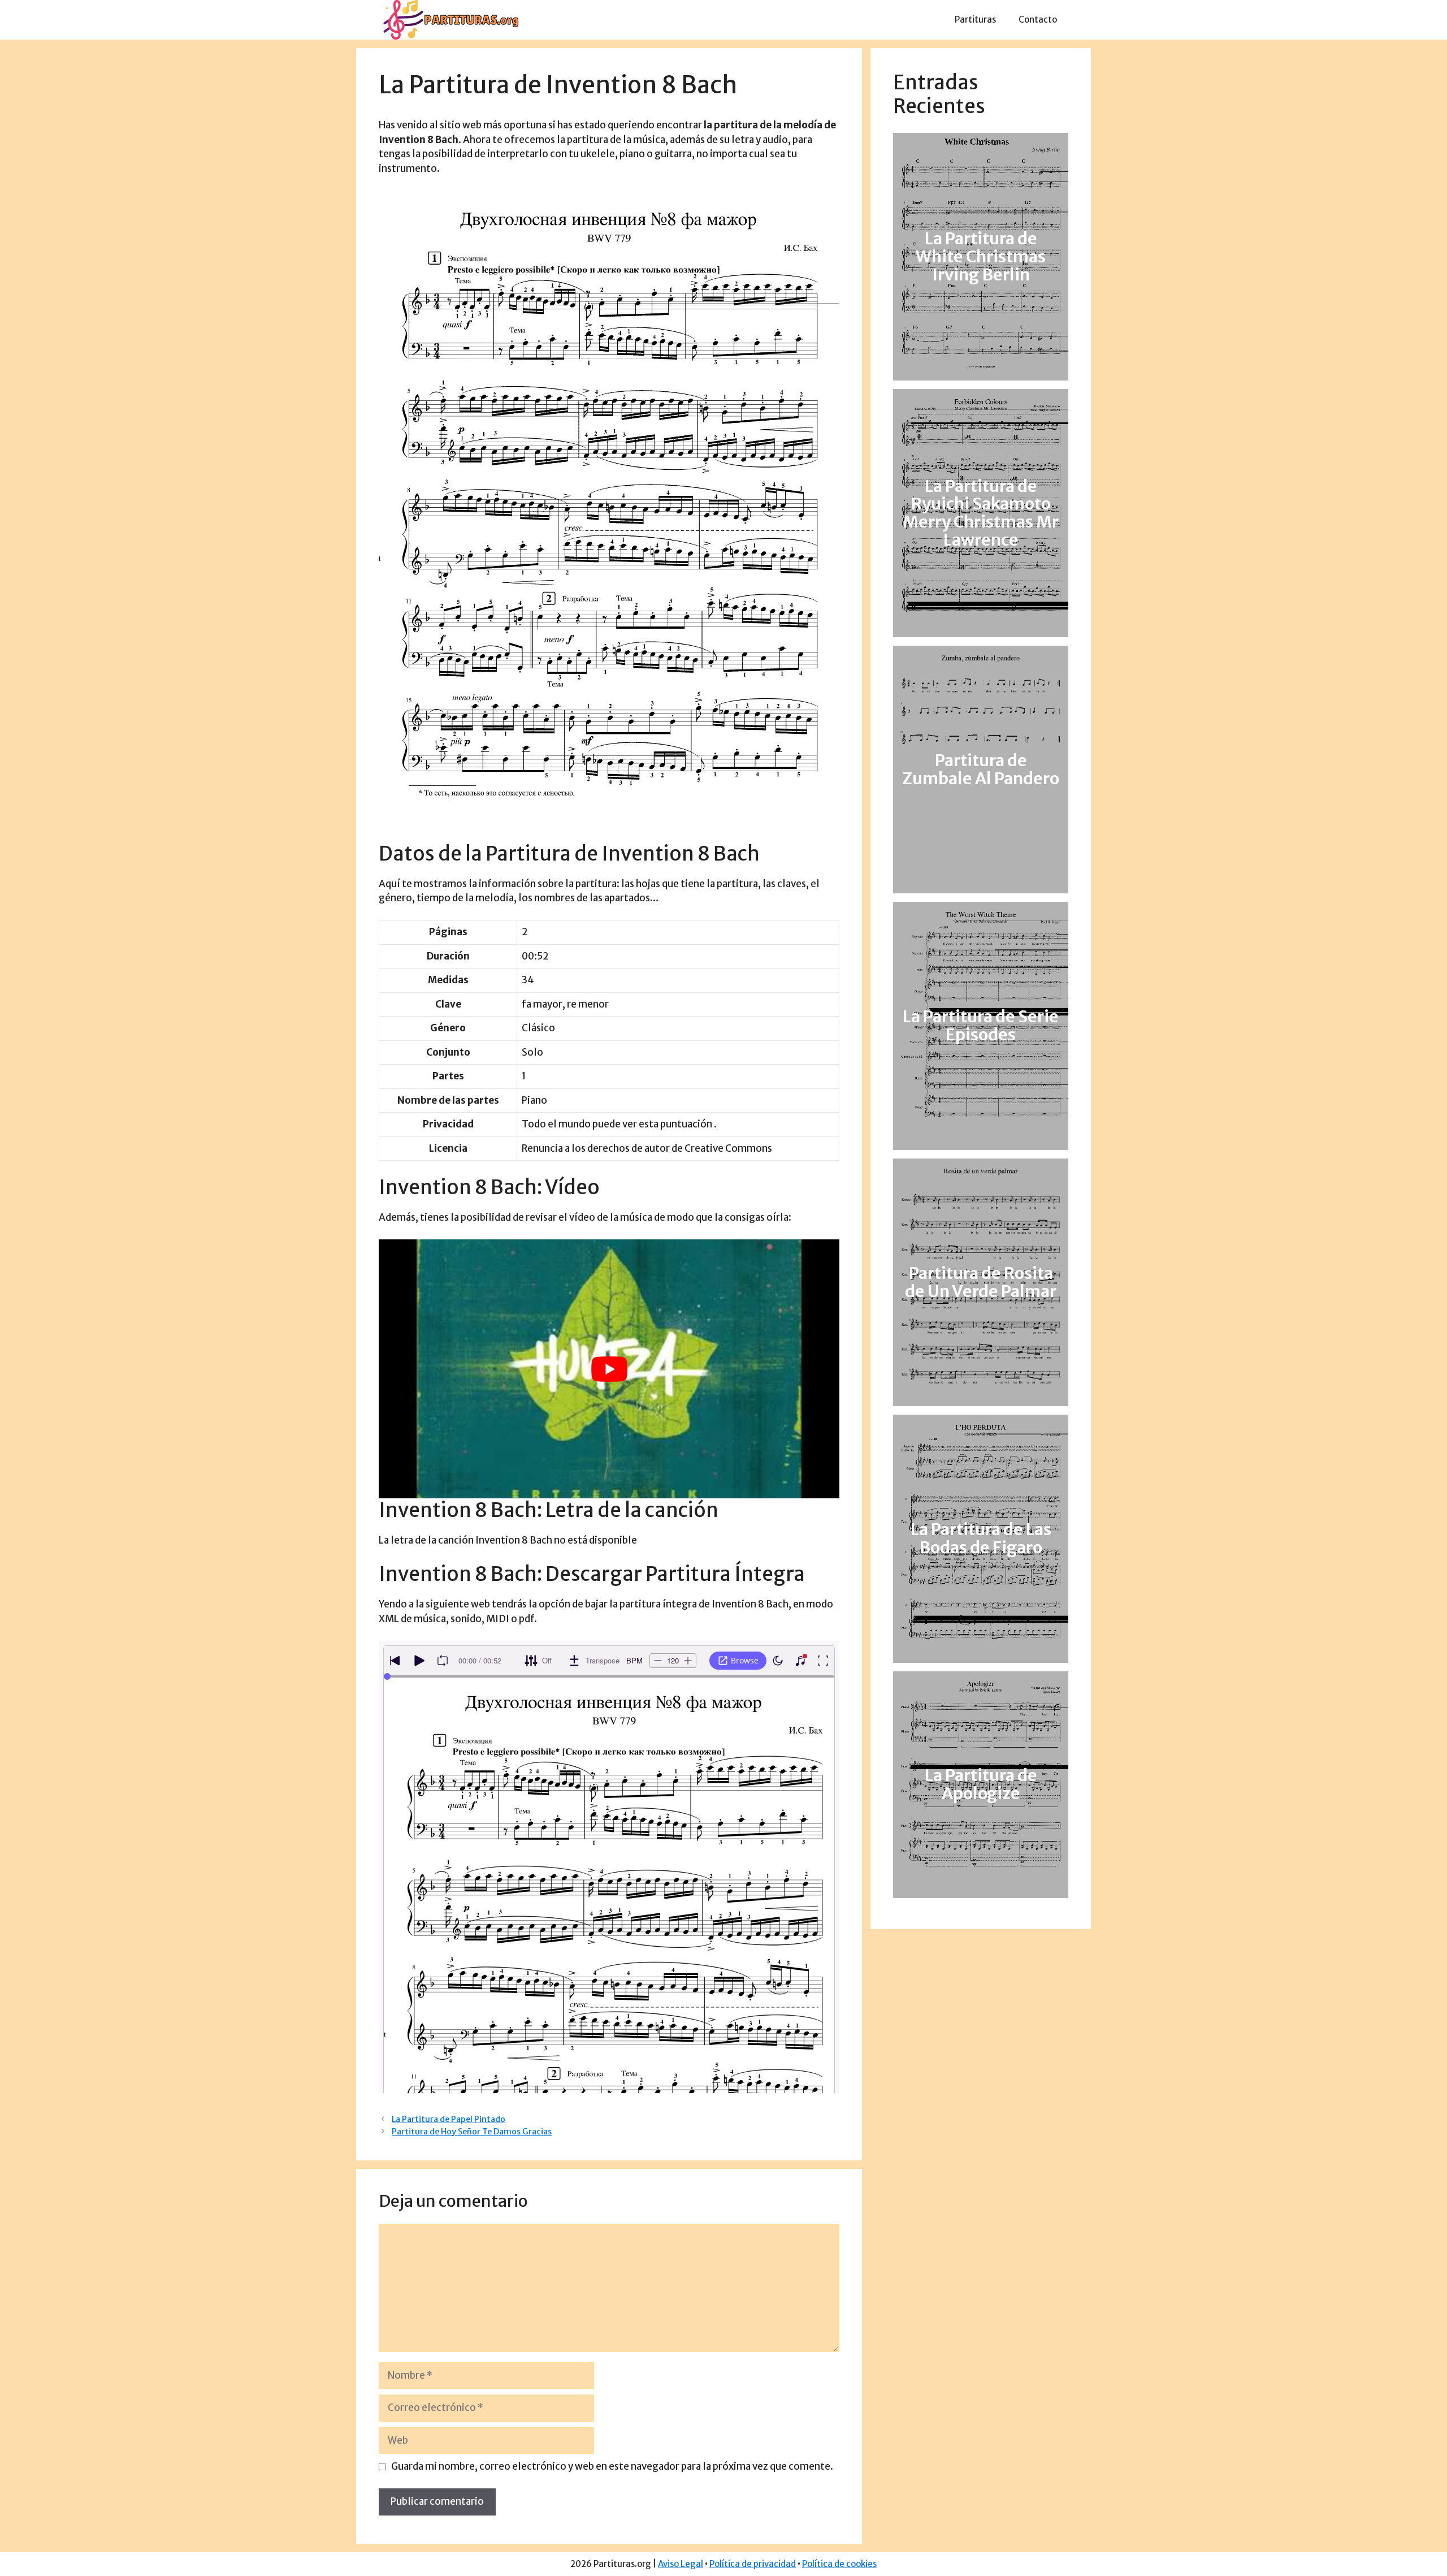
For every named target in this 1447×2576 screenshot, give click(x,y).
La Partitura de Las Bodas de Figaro (981, 1538)
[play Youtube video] (609, 1369)
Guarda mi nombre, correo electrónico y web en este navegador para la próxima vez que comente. (612, 2466)
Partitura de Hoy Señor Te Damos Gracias (472, 2132)
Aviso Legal (681, 2564)
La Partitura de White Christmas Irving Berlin (981, 257)
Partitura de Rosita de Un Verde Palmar (981, 1282)
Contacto (1038, 20)
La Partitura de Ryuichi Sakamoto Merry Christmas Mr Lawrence (981, 513)
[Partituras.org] (449, 19)
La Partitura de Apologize (981, 1784)
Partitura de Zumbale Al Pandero (981, 770)
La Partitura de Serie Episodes (981, 1026)
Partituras (975, 20)
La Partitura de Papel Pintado (449, 2119)
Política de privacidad (753, 2564)
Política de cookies (839, 2564)
